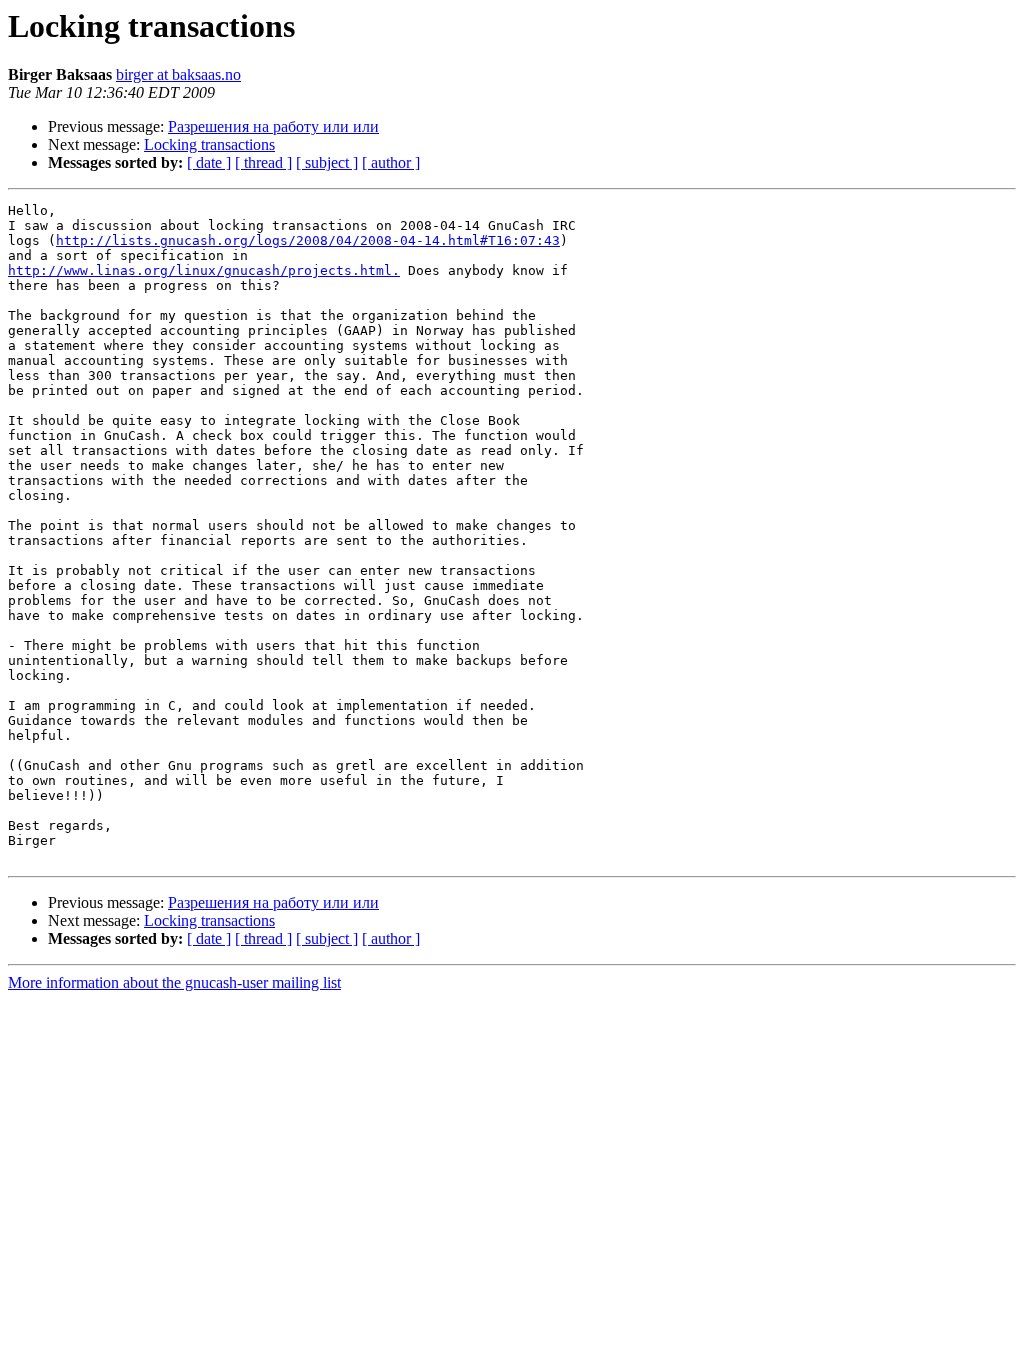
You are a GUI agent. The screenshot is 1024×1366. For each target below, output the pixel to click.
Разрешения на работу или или (273, 126)
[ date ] (209, 162)
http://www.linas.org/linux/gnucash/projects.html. (204, 270)
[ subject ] (327, 162)
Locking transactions (209, 144)
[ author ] (391, 162)
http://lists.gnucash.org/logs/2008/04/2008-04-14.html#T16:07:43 (308, 240)
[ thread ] (263, 162)
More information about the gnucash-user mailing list (174, 982)
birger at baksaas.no (178, 74)
